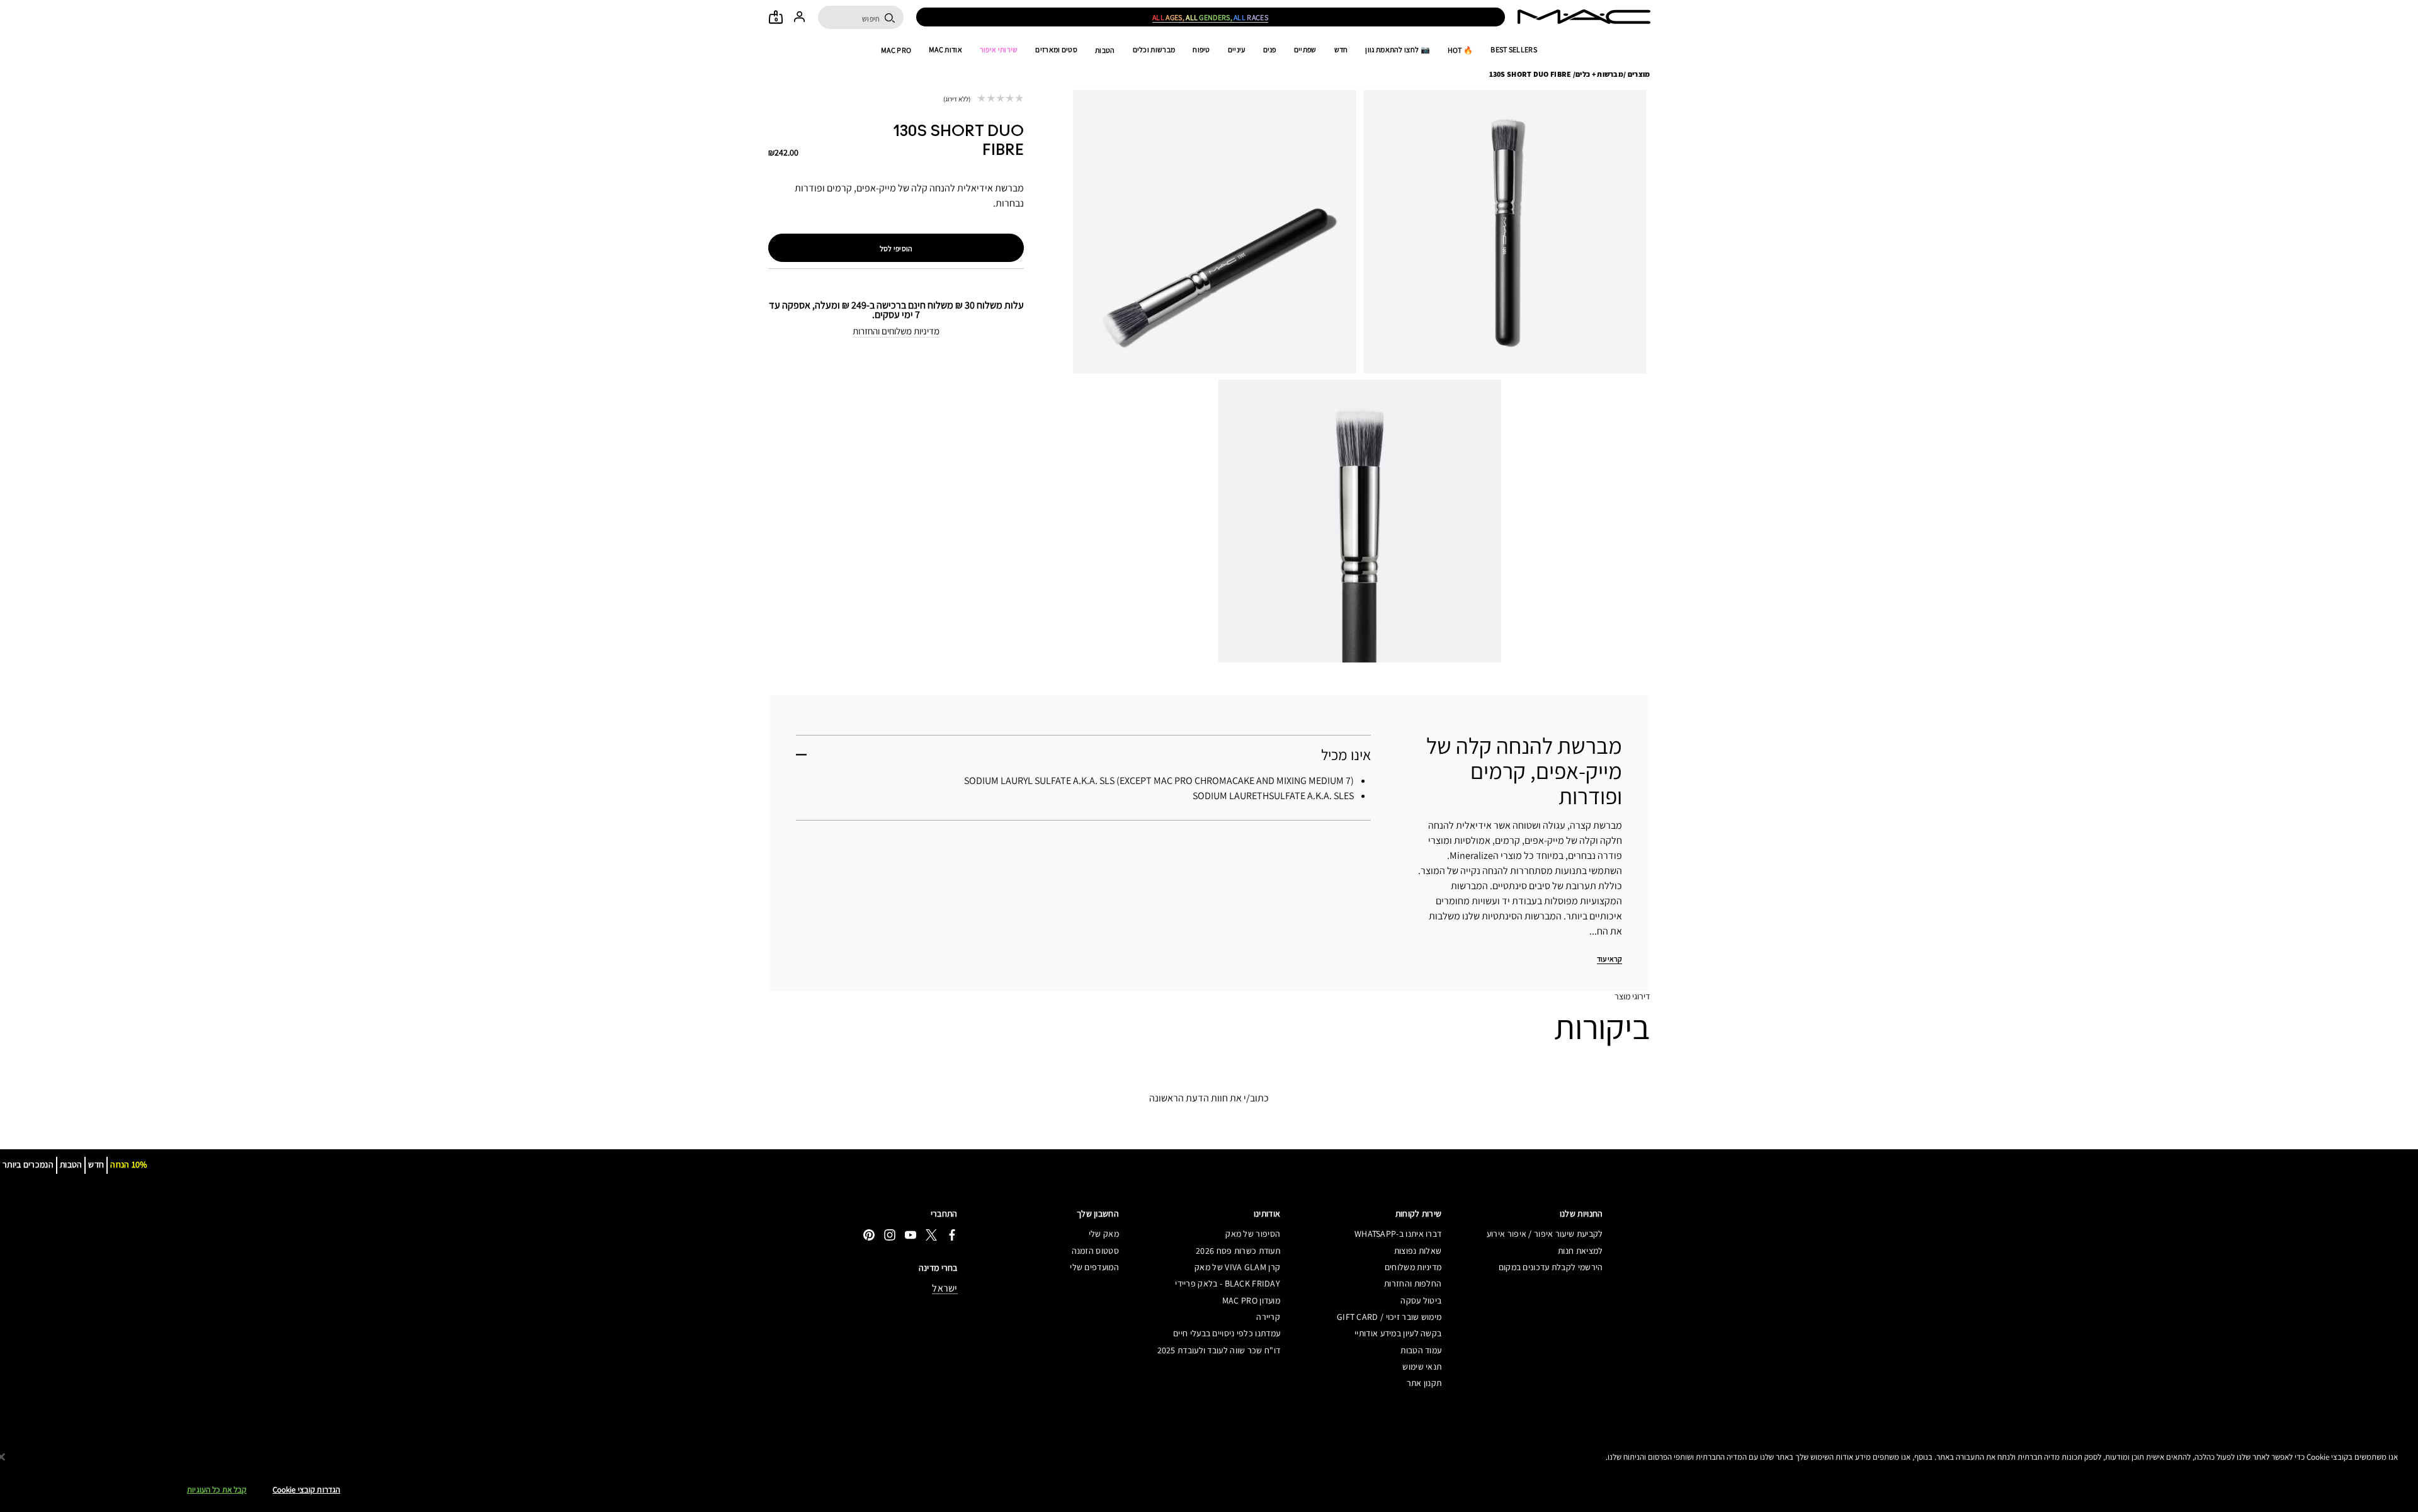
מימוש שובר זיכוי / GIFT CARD (1389, 1317)
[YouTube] (911, 1235)
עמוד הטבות (1421, 1350)
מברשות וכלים (1154, 50)
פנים (1270, 50)
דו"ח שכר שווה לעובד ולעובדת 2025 (1219, 1350)
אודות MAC (945, 50)
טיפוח (1201, 50)
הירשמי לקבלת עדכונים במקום (1551, 1267)
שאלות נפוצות (1418, 1251)
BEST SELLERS (1514, 50)
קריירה (1268, 1317)
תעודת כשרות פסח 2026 (1238, 1251)
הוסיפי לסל (896, 248)
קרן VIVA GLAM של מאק (1237, 1267)
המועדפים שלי (1094, 1267)
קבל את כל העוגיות (217, 1490)
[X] (931, 1235)
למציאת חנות (1580, 1251)
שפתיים (1305, 50)
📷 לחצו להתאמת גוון (1397, 50)
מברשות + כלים (1599, 74)
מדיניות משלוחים (1413, 1267)
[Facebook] (952, 1235)
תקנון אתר (1424, 1383)
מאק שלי (1104, 1234)
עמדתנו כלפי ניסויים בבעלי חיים (1227, 1333)
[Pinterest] (869, 1235)
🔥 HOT (1461, 50)
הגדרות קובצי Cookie (306, 1490)
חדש (1341, 50)
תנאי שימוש (1422, 1367)
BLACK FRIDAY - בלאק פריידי (1228, 1283)
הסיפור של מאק (1253, 1234)
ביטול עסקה (1421, 1300)
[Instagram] (890, 1235)
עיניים (1237, 50)
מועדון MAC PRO (1251, 1300)
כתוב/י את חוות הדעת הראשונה (1209, 1098)
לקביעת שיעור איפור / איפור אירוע (1545, 1234)
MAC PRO (896, 50)
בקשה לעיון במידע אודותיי (1398, 1333)
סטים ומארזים (1056, 50)
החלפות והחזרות (1413, 1283)
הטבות (1105, 50)
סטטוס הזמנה (1095, 1251)
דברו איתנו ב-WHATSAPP (1398, 1234)
